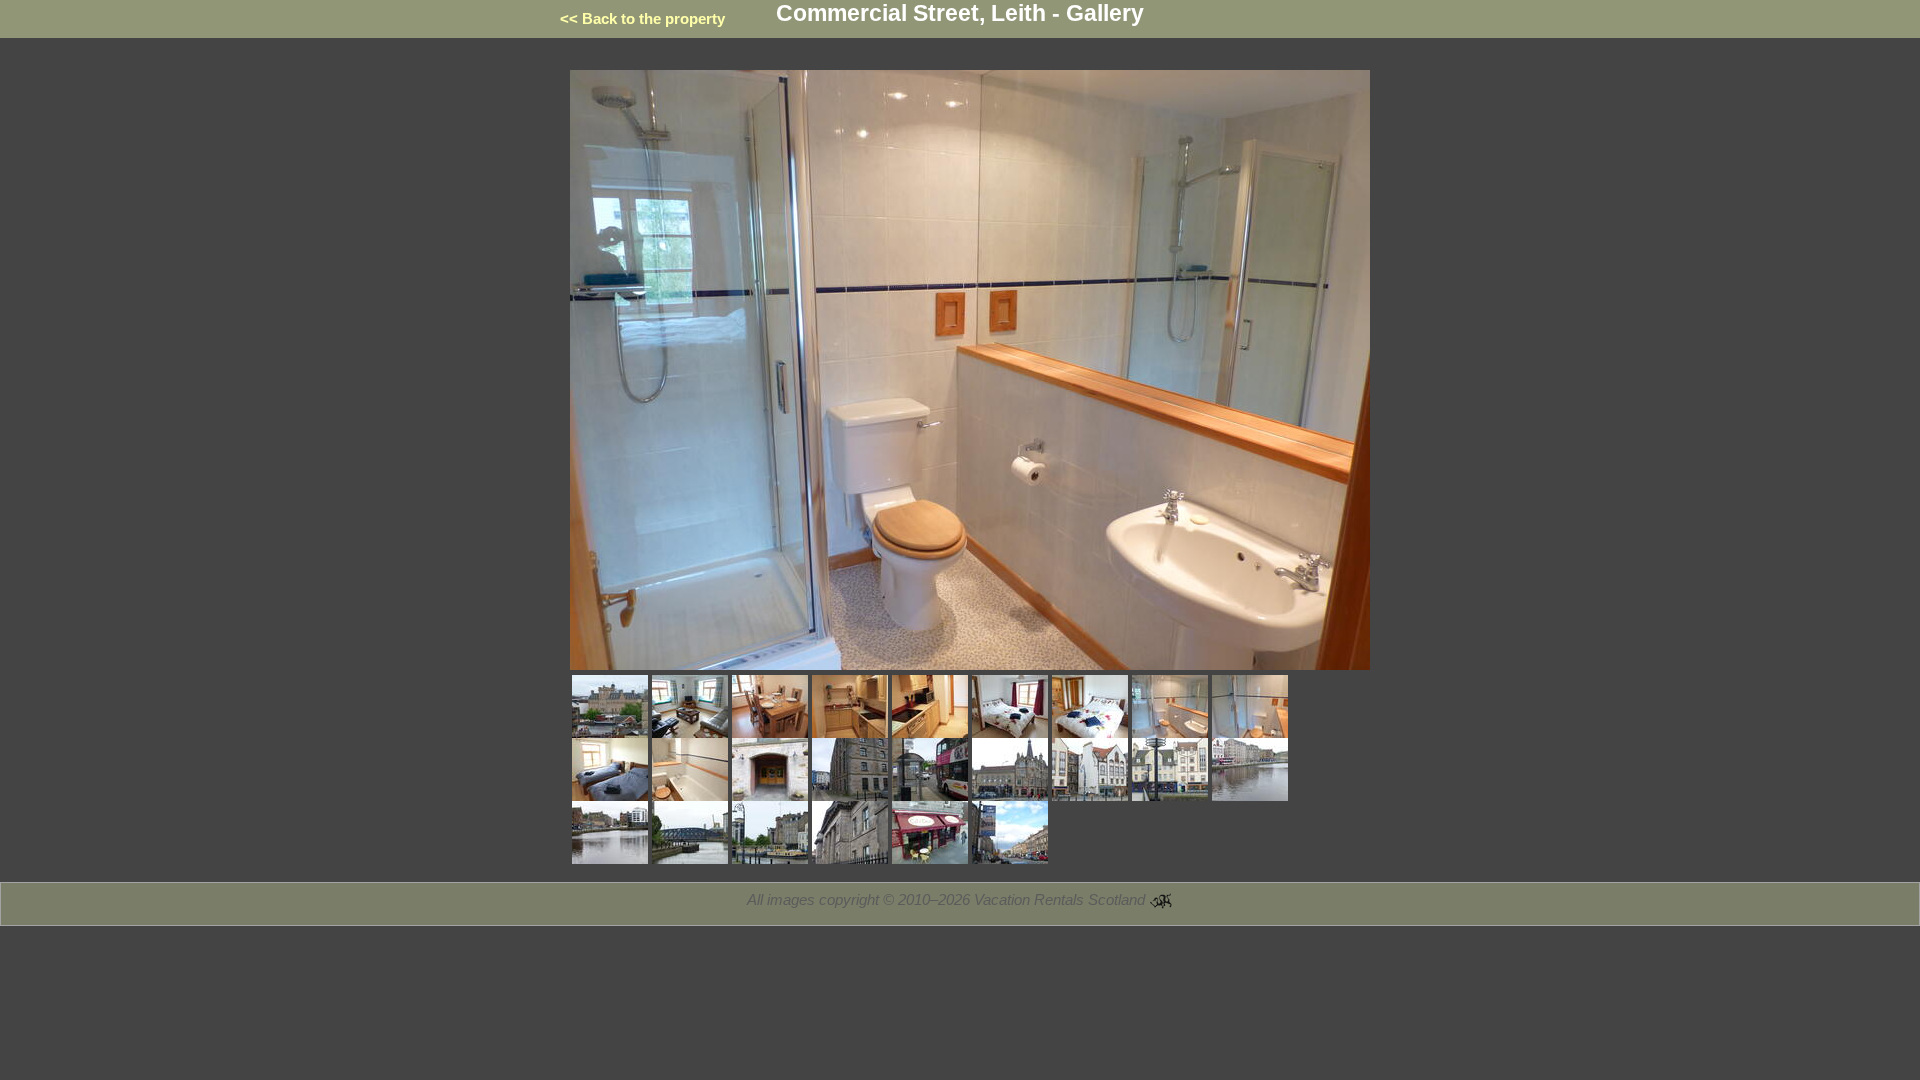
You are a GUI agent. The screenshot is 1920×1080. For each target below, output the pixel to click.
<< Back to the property (642, 18)
